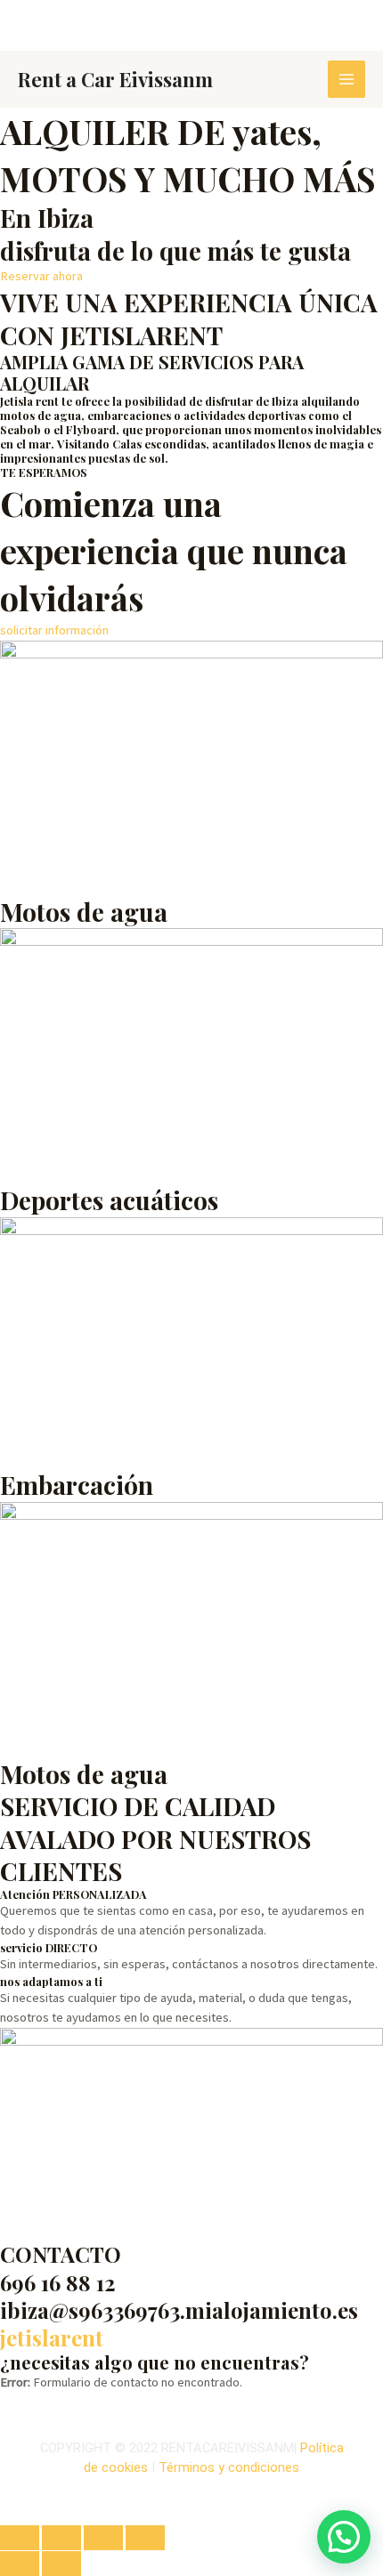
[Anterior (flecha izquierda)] (20, 2564)
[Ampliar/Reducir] (20, 2538)
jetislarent (52, 2338)
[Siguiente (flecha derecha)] (61, 2564)
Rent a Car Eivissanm (115, 79)
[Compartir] (103, 2538)
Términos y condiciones (229, 2467)
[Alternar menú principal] (346, 79)
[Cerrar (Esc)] (145, 2538)
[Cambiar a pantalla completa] (61, 2538)
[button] (344, 2537)
